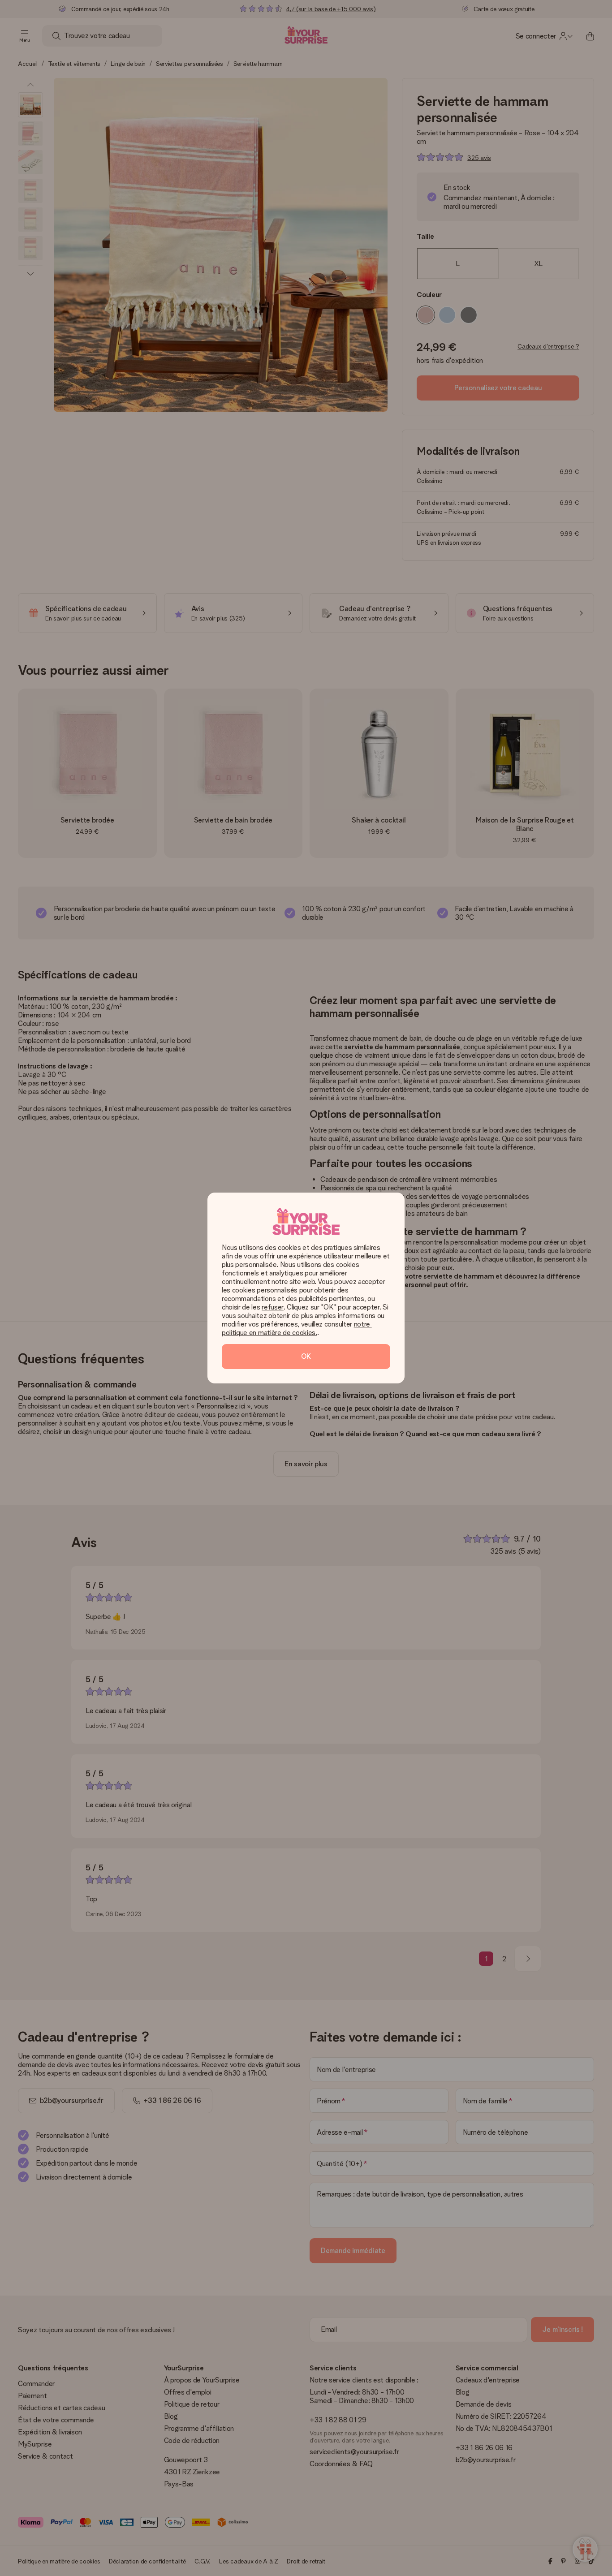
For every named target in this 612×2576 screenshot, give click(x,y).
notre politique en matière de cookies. (297, 1328)
